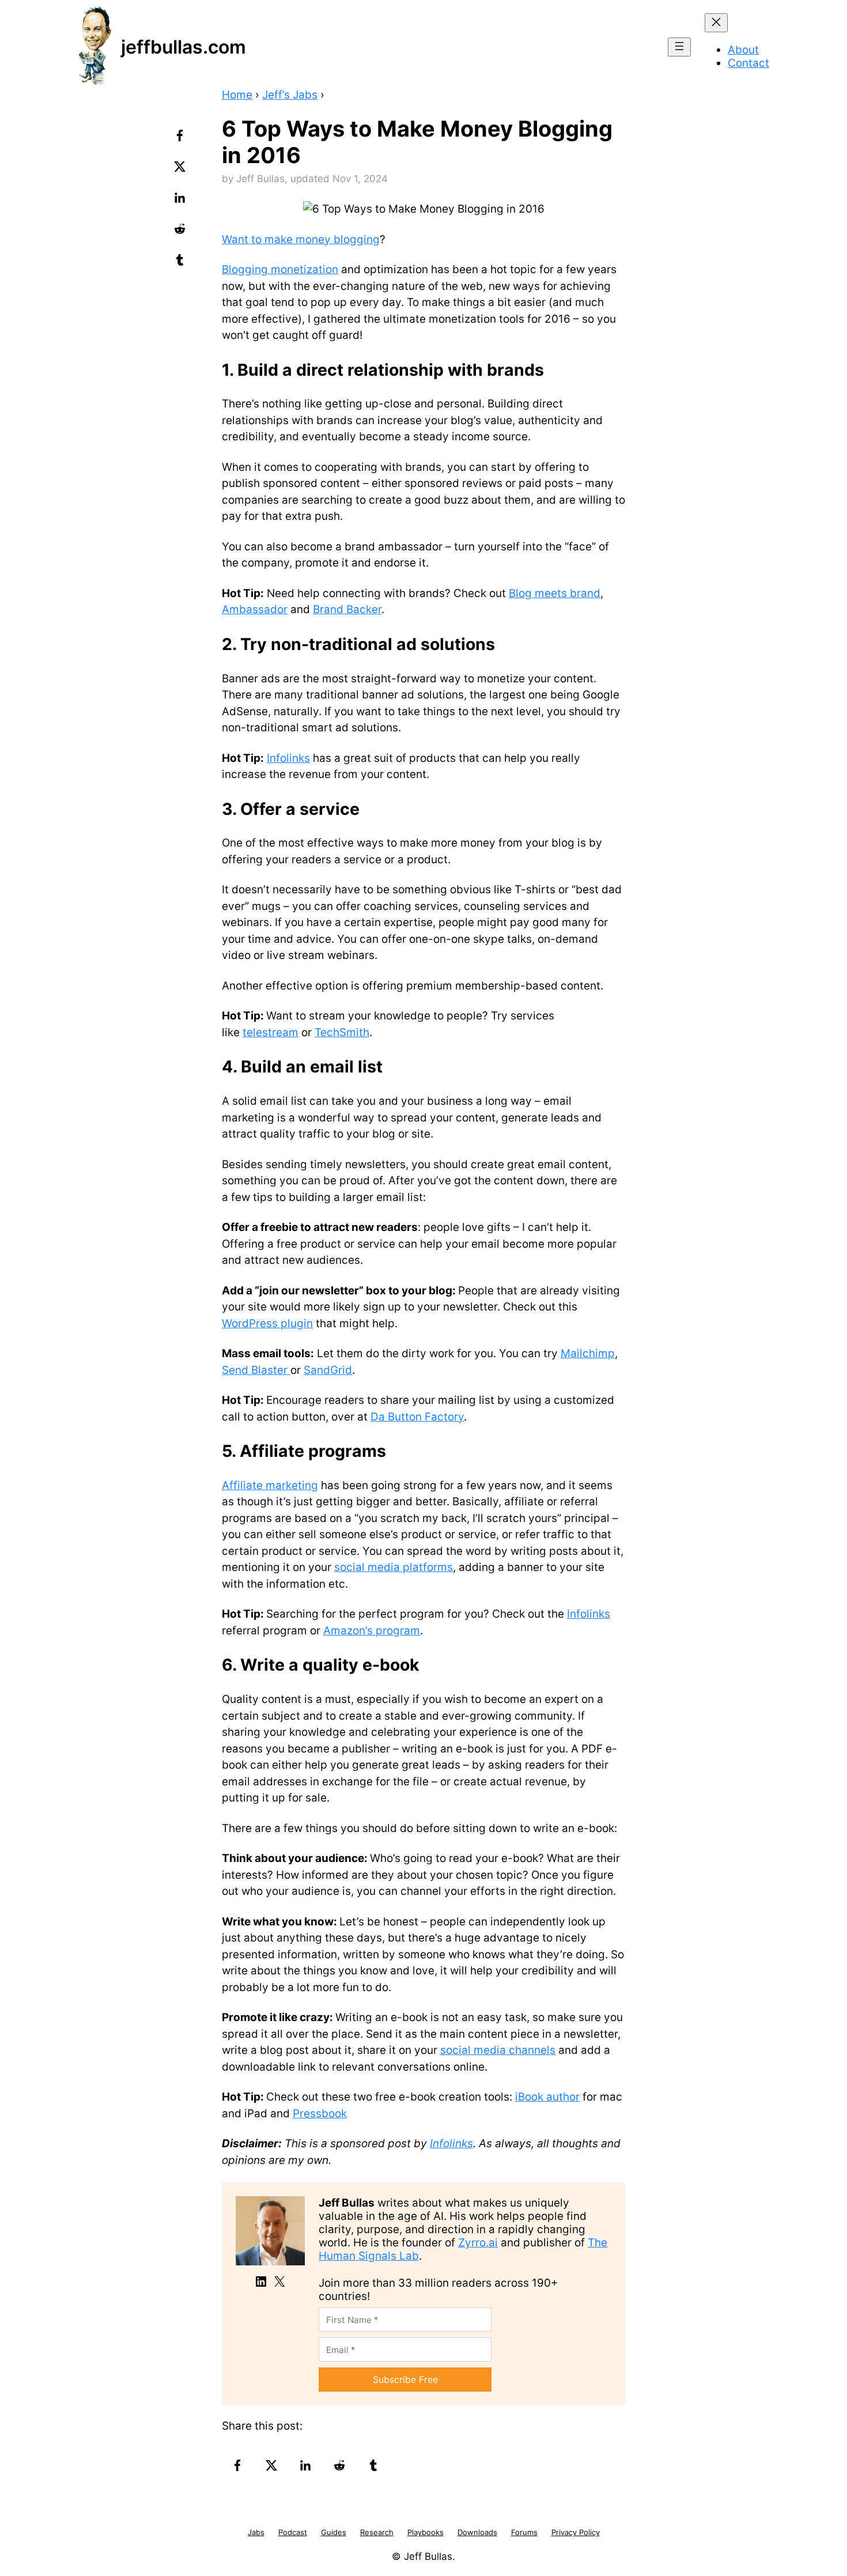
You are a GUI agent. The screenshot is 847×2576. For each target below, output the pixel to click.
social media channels (498, 2050)
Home (237, 95)
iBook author (547, 2097)
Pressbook (320, 2114)
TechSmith (342, 1032)
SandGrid (328, 1370)
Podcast (293, 2532)
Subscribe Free (405, 2379)
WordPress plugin (267, 1323)
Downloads (477, 2532)
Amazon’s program (372, 1631)
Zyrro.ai (478, 2243)
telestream (271, 1032)
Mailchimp (588, 1353)
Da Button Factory (417, 1417)
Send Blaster (256, 1370)
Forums (524, 2532)
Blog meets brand (555, 593)
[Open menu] (679, 47)
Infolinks (288, 758)
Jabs (256, 2532)
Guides (334, 2532)
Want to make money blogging (301, 239)
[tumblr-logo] (181, 264)
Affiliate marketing (270, 1485)
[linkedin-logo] (181, 202)
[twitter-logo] (181, 171)
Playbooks (426, 2532)
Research (377, 2532)
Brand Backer (347, 609)
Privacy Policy (576, 2532)
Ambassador (255, 609)
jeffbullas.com (184, 47)
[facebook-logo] (181, 139)
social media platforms (394, 1567)
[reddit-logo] (181, 233)
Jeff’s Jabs (290, 95)
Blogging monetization (280, 269)
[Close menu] (716, 23)
